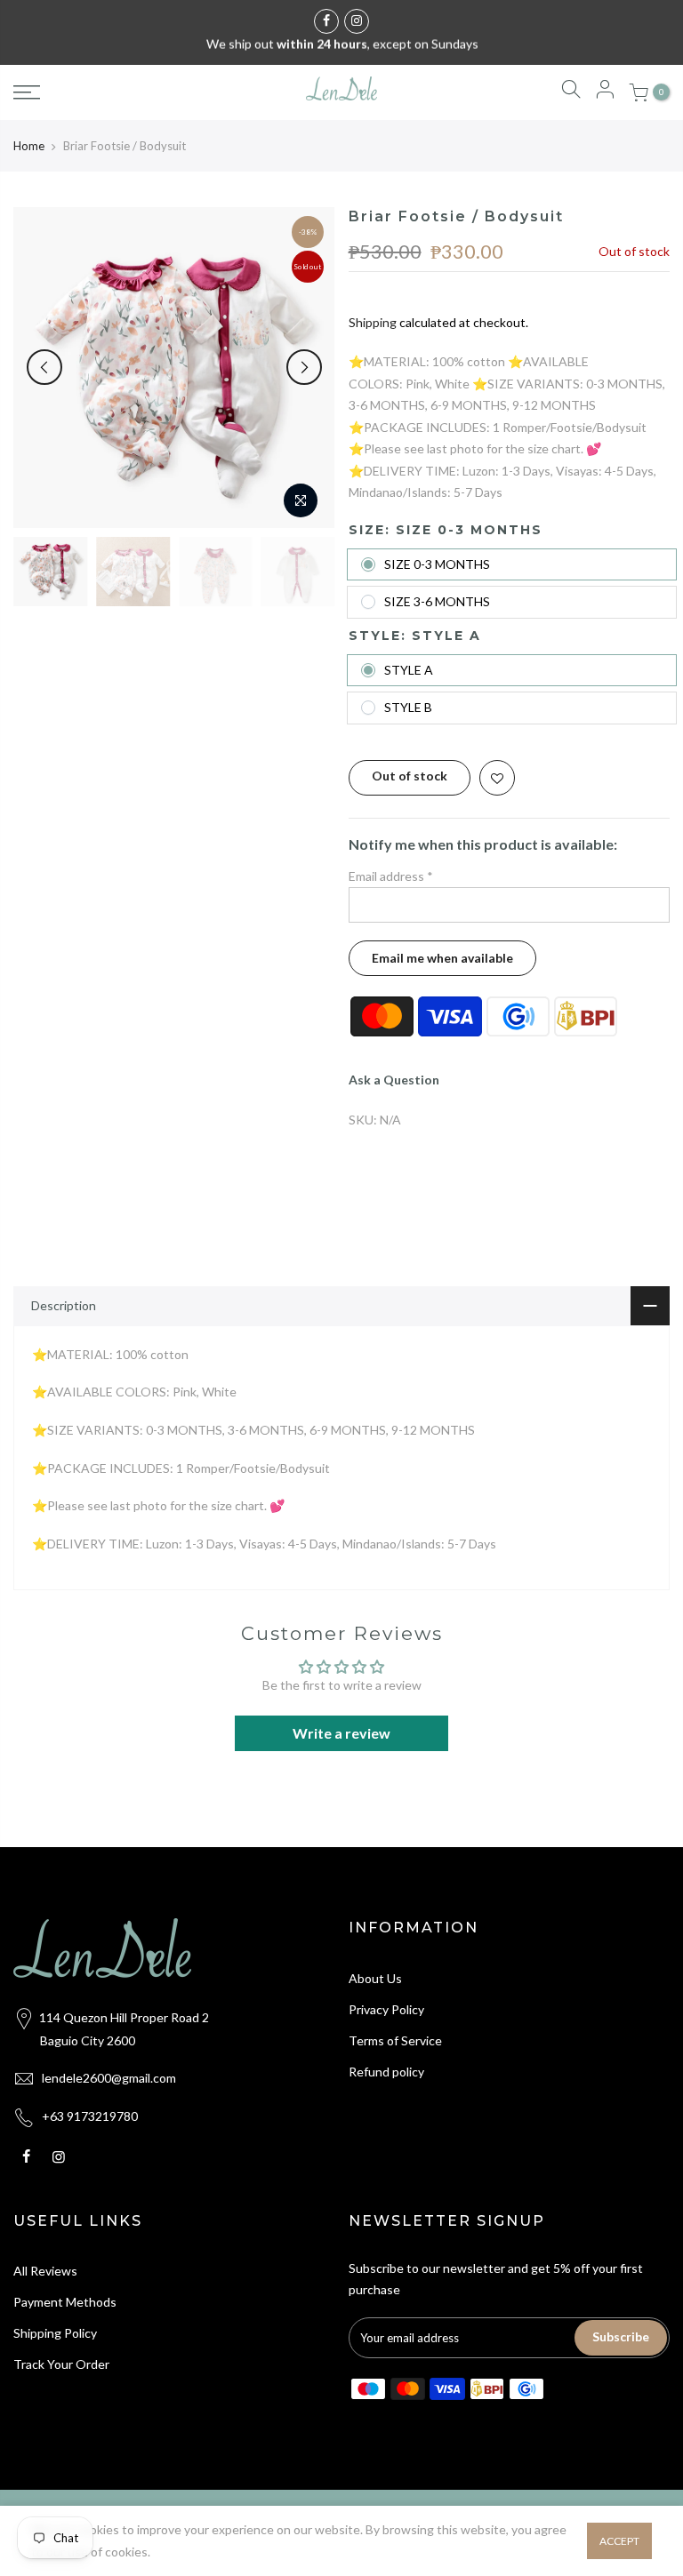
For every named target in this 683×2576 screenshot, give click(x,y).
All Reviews (45, 2271)
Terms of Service (395, 2040)
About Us (375, 1978)
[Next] (304, 367)
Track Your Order (61, 2364)
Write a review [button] (341, 1733)
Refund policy (386, 2072)
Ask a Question (394, 1080)
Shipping (373, 322)
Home (29, 146)
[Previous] (44, 367)
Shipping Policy (55, 2333)
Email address (391, 876)
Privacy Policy (386, 2009)
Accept (619, 2541)
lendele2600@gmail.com (109, 2078)
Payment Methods (65, 2302)
